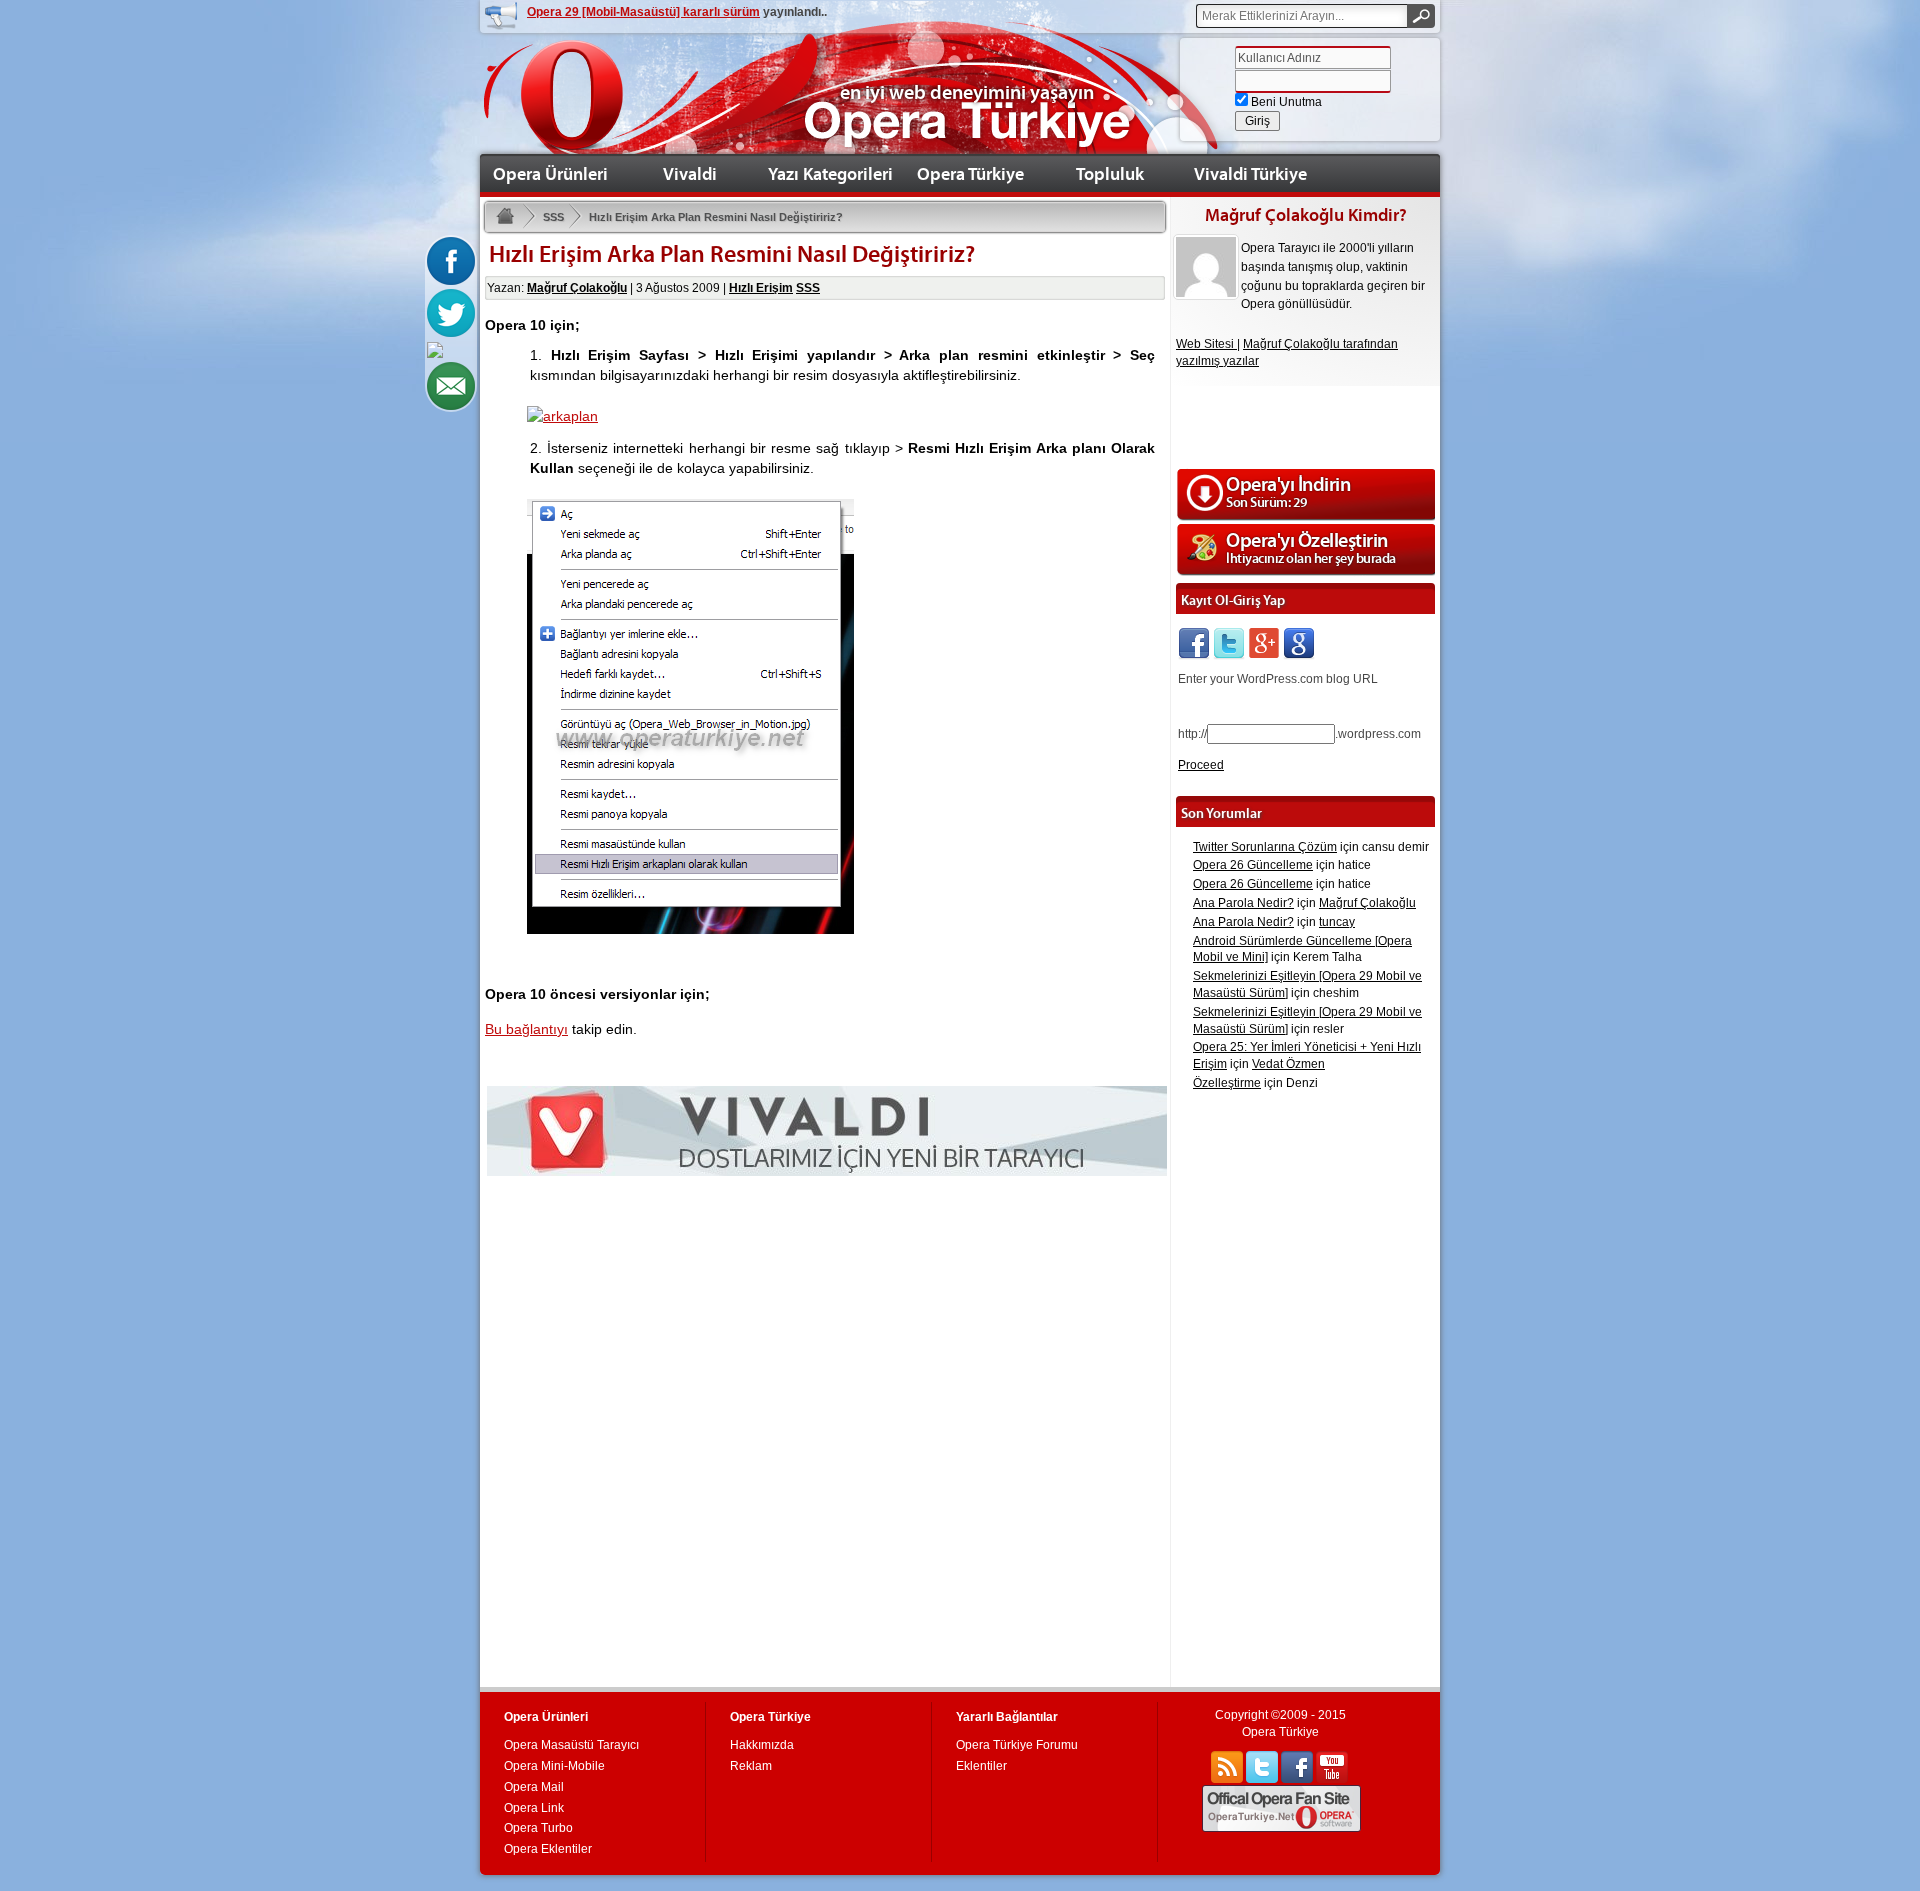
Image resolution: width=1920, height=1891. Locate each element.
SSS (553, 217)
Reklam (751, 1766)
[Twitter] (1229, 643)
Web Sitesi (1206, 344)
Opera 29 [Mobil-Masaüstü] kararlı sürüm (643, 12)
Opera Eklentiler (548, 1849)
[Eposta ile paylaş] (451, 385)
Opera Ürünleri (550, 173)
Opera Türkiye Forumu (1017, 1745)
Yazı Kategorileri (830, 173)
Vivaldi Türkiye (1250, 173)
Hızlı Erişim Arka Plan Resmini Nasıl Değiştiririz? (716, 217)
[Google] (1299, 643)
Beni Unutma (1285, 102)
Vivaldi (690, 173)
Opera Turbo (538, 1828)
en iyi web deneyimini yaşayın (967, 92)
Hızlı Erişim (761, 288)
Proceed (1201, 765)
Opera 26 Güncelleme (1253, 865)
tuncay (1337, 922)
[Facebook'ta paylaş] (451, 260)
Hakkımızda (762, 1745)
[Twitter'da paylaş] (451, 312)
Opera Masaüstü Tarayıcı (571, 1745)
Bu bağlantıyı (526, 1029)
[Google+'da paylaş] (435, 349)
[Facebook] (1194, 643)
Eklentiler (981, 1766)
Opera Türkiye (970, 173)
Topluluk (1110, 173)
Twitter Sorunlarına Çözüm (1265, 847)
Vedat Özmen (1288, 1064)
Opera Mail (534, 1787)
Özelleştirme (1227, 1083)
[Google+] (1264, 643)
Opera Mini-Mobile (554, 1766)
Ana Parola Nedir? (1243, 903)
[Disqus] (825, 1428)
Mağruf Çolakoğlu (577, 288)
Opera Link (534, 1808)
